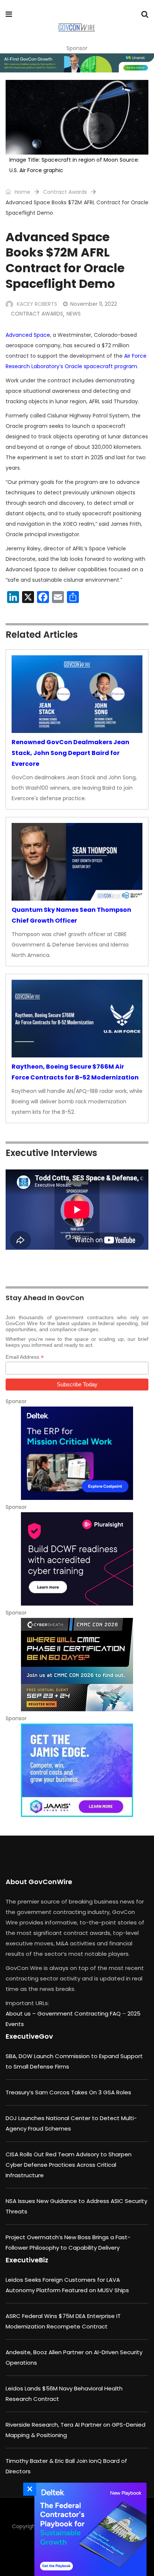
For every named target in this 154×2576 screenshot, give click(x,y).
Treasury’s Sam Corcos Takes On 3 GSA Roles (68, 2092)
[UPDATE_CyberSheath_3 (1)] (77, 1665)
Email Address (25, 1357)
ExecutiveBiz (27, 2260)
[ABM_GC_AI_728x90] (77, 63)
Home (22, 192)
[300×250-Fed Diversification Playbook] (89, 2529)
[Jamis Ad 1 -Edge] (77, 1770)
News (74, 314)
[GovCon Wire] (76, 28)
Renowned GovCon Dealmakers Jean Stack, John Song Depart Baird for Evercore (70, 753)
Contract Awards (65, 192)
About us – (21, 2013)
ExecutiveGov (29, 2036)
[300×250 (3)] (77, 1559)
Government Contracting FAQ (80, 2013)
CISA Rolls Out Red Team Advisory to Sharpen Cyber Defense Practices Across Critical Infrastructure (69, 2165)
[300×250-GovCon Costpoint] (77, 1453)
